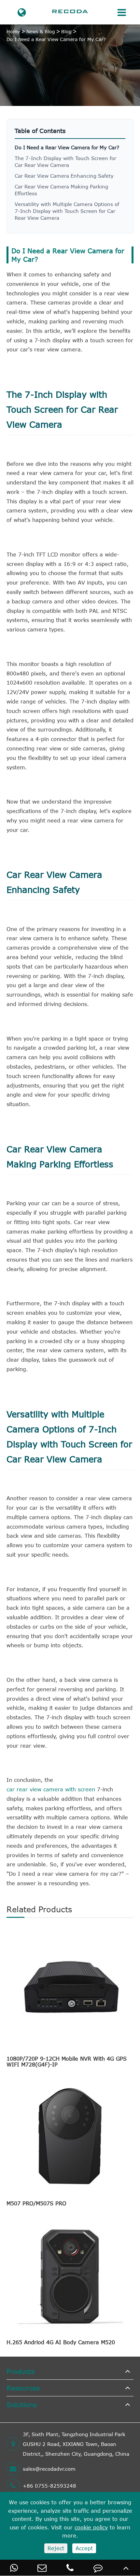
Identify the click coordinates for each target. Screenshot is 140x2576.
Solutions (21, 2404)
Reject (56, 2548)
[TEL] (70, 2568)
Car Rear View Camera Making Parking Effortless (61, 190)
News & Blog (41, 31)
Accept (84, 2548)
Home (13, 31)
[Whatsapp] (14, 2568)
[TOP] (126, 2568)
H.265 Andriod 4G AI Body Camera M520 (61, 2342)
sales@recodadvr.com (49, 2469)
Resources (23, 2388)
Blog (66, 31)
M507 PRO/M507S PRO (36, 2203)
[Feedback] (98, 2568)
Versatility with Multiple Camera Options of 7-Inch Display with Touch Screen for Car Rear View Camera (67, 211)
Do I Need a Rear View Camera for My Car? (56, 39)
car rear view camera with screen (51, 1789)
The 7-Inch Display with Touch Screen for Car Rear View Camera (65, 162)
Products (21, 2371)
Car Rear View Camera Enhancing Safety (64, 176)
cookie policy (91, 2527)
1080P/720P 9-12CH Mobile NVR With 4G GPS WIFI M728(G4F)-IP (67, 2062)
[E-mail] (42, 2568)
